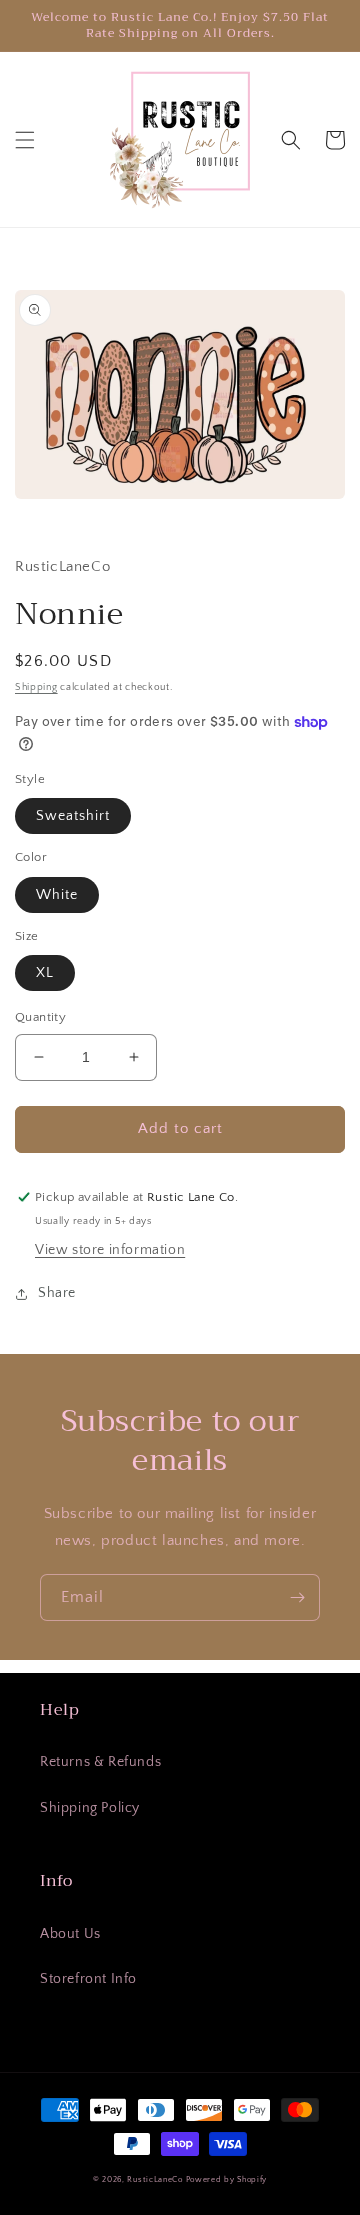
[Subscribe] (297, 1597)
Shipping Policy (90, 1808)
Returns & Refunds (100, 1762)
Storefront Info (88, 1979)
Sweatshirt (73, 816)
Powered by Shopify (227, 2179)
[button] (25, 140)
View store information (110, 1250)
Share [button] (57, 1293)
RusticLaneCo (154, 2179)
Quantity (40, 1017)
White (57, 895)
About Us (70, 1934)
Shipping (36, 687)
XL (45, 973)
